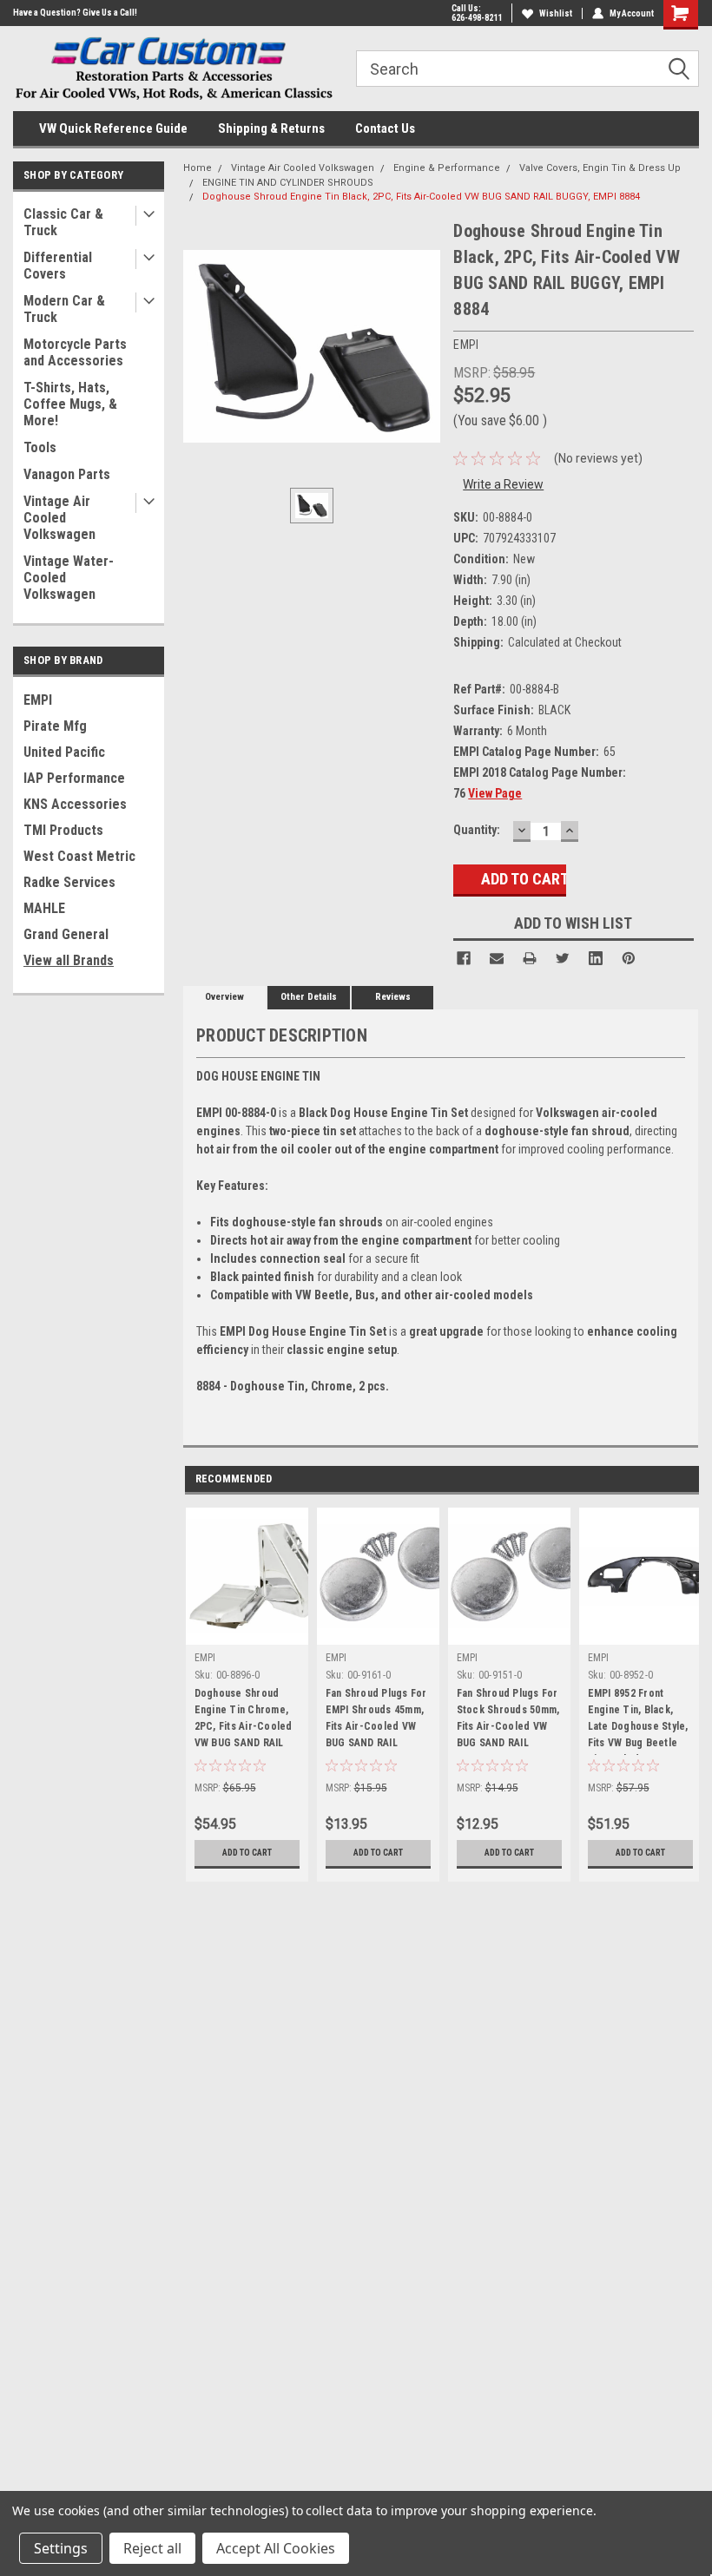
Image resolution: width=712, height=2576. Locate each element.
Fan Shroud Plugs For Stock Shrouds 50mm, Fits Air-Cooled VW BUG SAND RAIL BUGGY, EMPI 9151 (508, 1721)
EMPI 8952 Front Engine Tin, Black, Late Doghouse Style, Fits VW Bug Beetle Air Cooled (638, 1721)
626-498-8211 (477, 18)
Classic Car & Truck (63, 222)
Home (198, 168)
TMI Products (63, 830)
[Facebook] (464, 958)
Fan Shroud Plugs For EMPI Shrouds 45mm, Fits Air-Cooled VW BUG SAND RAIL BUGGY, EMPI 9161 (376, 1721)
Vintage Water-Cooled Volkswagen (69, 578)
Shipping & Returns (271, 128)
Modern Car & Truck (64, 309)
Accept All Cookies (276, 2548)
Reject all (152, 2548)
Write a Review (503, 484)
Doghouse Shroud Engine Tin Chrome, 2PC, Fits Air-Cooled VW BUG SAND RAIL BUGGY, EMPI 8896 (244, 1721)
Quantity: (477, 830)
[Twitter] (563, 958)
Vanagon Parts (67, 474)
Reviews (393, 997)
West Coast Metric (79, 856)
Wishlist (556, 13)
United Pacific (64, 752)
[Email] (497, 958)
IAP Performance (74, 778)
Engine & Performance (447, 168)
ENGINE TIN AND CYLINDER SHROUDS (288, 183)
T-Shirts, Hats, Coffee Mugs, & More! (70, 404)
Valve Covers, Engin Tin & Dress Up (600, 168)
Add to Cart (247, 1853)
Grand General (66, 934)
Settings (61, 2548)
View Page (495, 793)
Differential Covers (58, 266)
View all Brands (69, 960)
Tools (40, 447)
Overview (224, 997)
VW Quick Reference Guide (113, 128)
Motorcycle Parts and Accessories (75, 352)
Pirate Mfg (55, 726)
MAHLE (44, 908)
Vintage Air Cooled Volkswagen (59, 518)
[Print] (530, 958)
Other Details (309, 997)
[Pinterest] (629, 958)
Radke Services (69, 882)
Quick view (378, 1631)
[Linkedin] (596, 958)
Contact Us (385, 128)
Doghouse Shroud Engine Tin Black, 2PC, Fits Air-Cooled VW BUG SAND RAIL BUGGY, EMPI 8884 (421, 197)
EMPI (38, 700)
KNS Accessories (75, 804)
